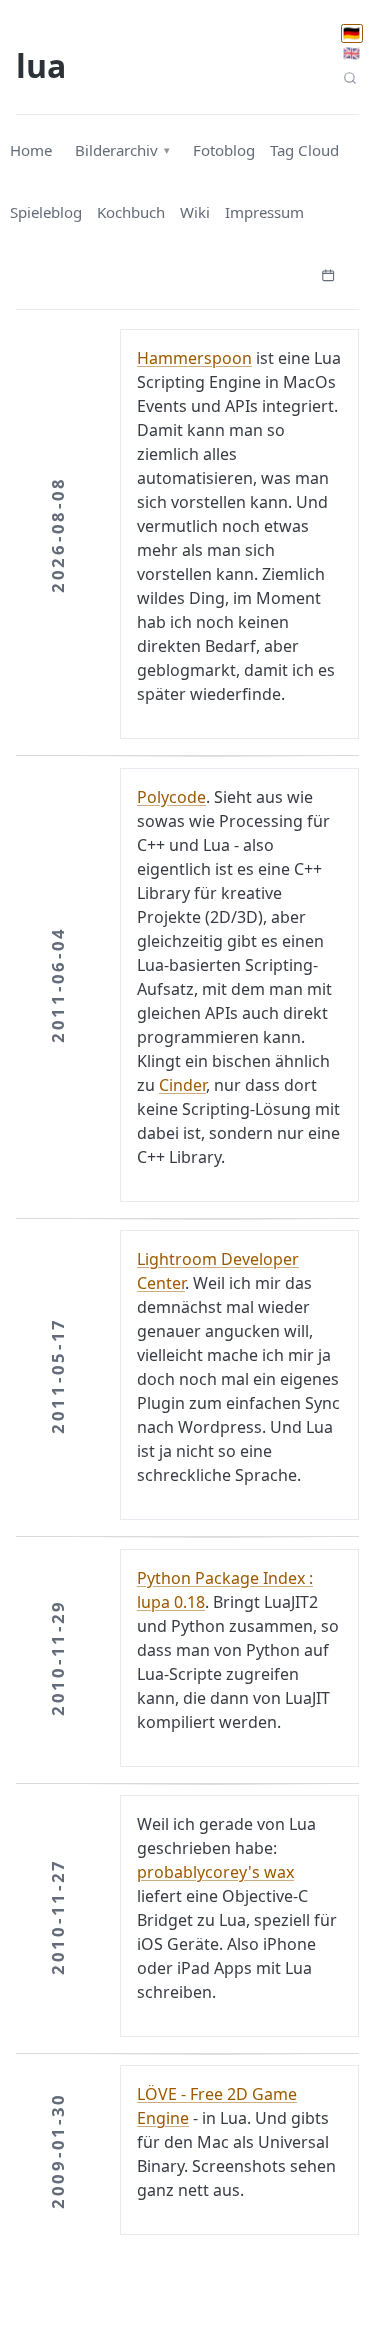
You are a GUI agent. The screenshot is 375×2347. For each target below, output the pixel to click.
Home (31, 150)
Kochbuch (131, 212)
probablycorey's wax (215, 1872)
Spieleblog (46, 212)
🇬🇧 (351, 53)
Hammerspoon (194, 358)
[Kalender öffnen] (328, 273)
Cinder (182, 1085)
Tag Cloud (304, 150)
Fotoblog (224, 150)
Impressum (264, 212)
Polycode (171, 797)
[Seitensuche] (350, 77)
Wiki (195, 212)
